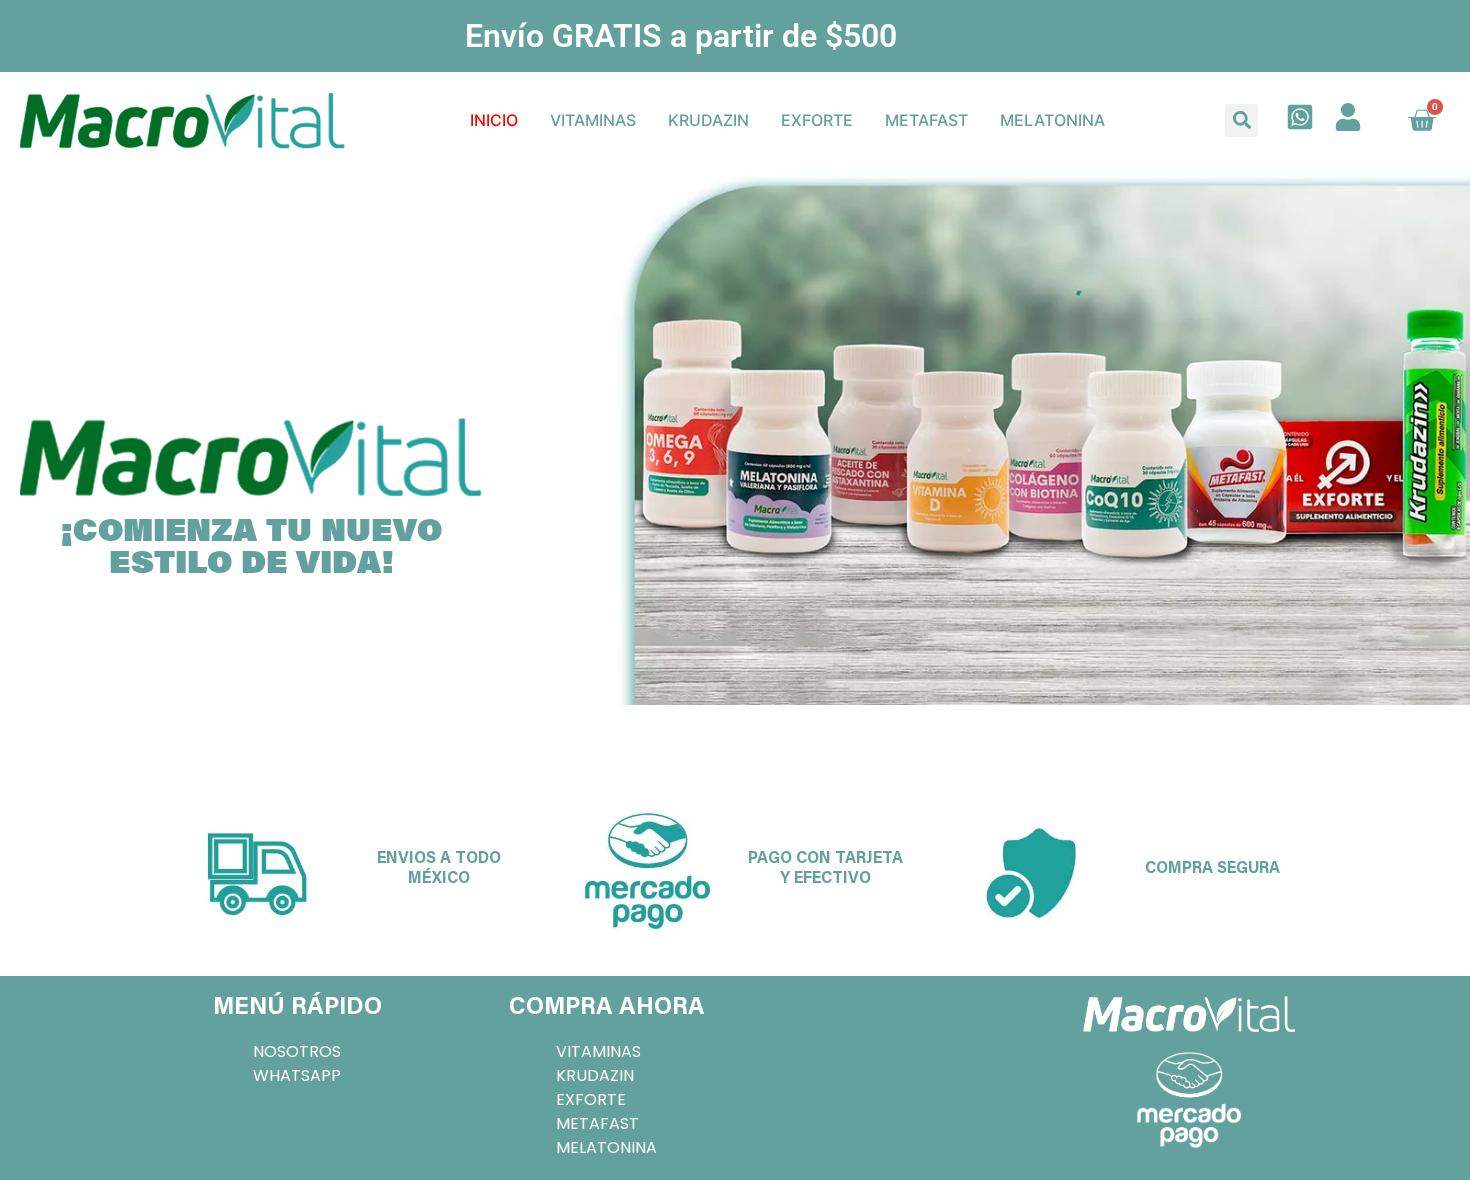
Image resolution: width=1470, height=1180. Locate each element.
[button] (1241, 120)
